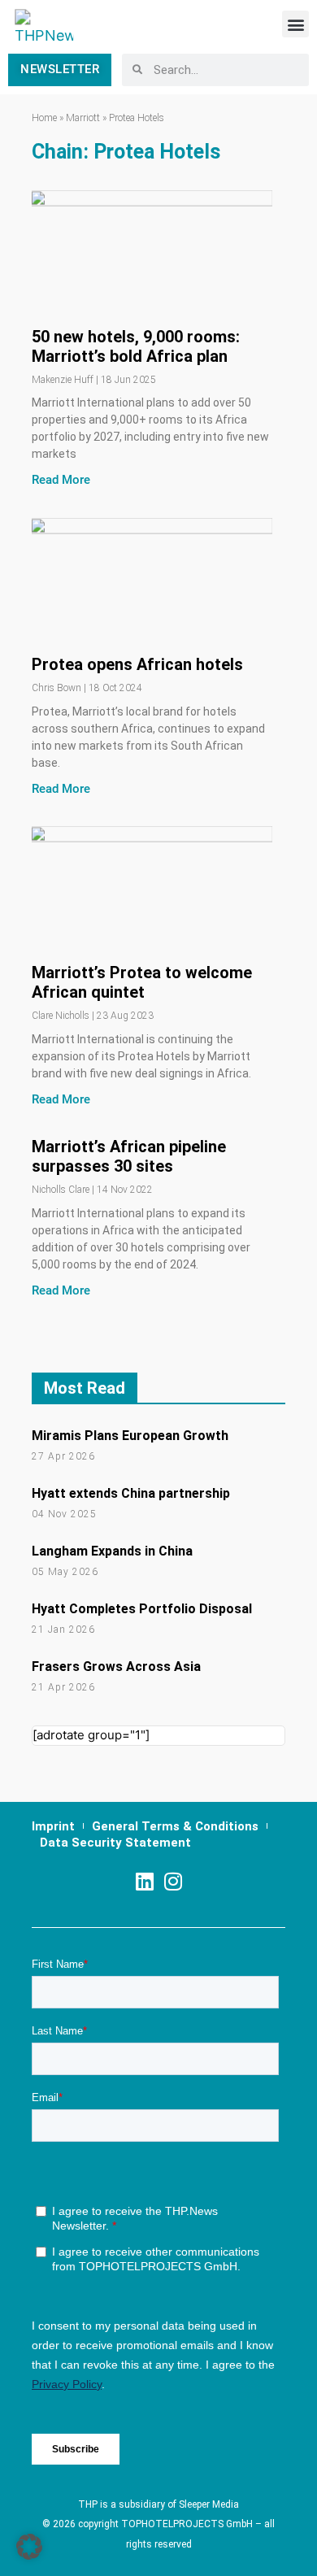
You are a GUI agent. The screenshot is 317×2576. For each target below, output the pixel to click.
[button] (295, 24)
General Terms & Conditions (175, 1826)
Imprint (53, 1826)
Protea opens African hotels (137, 664)
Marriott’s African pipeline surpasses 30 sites (129, 1156)
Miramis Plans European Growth (130, 1436)
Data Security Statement (115, 1843)
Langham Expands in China (112, 1551)
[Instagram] (173, 1881)
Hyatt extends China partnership (131, 1493)
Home (44, 118)
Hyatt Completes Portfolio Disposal (142, 1609)
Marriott (83, 118)
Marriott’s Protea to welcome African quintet (142, 982)
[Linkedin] (144, 1881)
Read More (61, 480)
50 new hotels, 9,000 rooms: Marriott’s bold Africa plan (136, 346)
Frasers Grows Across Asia (116, 1667)
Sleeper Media (209, 2504)
